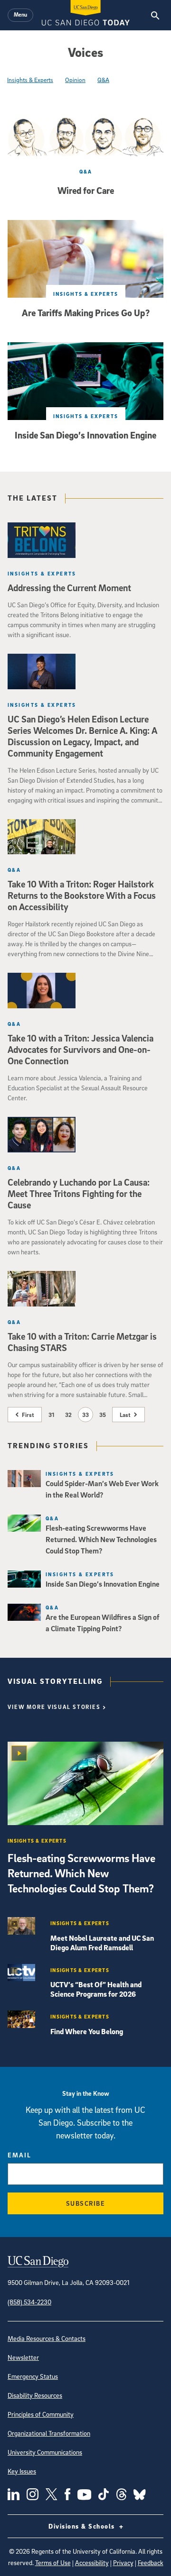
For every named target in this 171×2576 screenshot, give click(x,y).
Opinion (75, 80)
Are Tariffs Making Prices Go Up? (86, 313)
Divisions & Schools (83, 2526)
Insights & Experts (30, 80)
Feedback (151, 2562)
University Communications (45, 2452)
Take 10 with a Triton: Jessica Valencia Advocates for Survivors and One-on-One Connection (81, 1050)
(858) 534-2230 (29, 2302)
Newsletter (23, 2357)
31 (51, 1415)
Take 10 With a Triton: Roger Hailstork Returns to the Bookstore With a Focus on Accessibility (82, 895)
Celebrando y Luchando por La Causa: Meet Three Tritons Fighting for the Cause (79, 1194)
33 (85, 1415)
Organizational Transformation (49, 2433)
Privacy (123, 2562)
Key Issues (22, 2471)
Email (19, 2155)
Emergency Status (33, 2376)
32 (68, 1415)
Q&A (103, 80)
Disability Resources (35, 2395)
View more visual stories (54, 1707)
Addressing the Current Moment (69, 588)
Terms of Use (53, 2562)
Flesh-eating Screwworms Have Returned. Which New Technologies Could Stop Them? (81, 1873)
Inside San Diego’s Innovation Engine (85, 435)
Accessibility (92, 2562)
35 (103, 1415)
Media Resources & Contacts (47, 2338)
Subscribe (86, 2203)
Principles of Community (41, 2414)
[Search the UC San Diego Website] (155, 15)
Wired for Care (86, 191)
